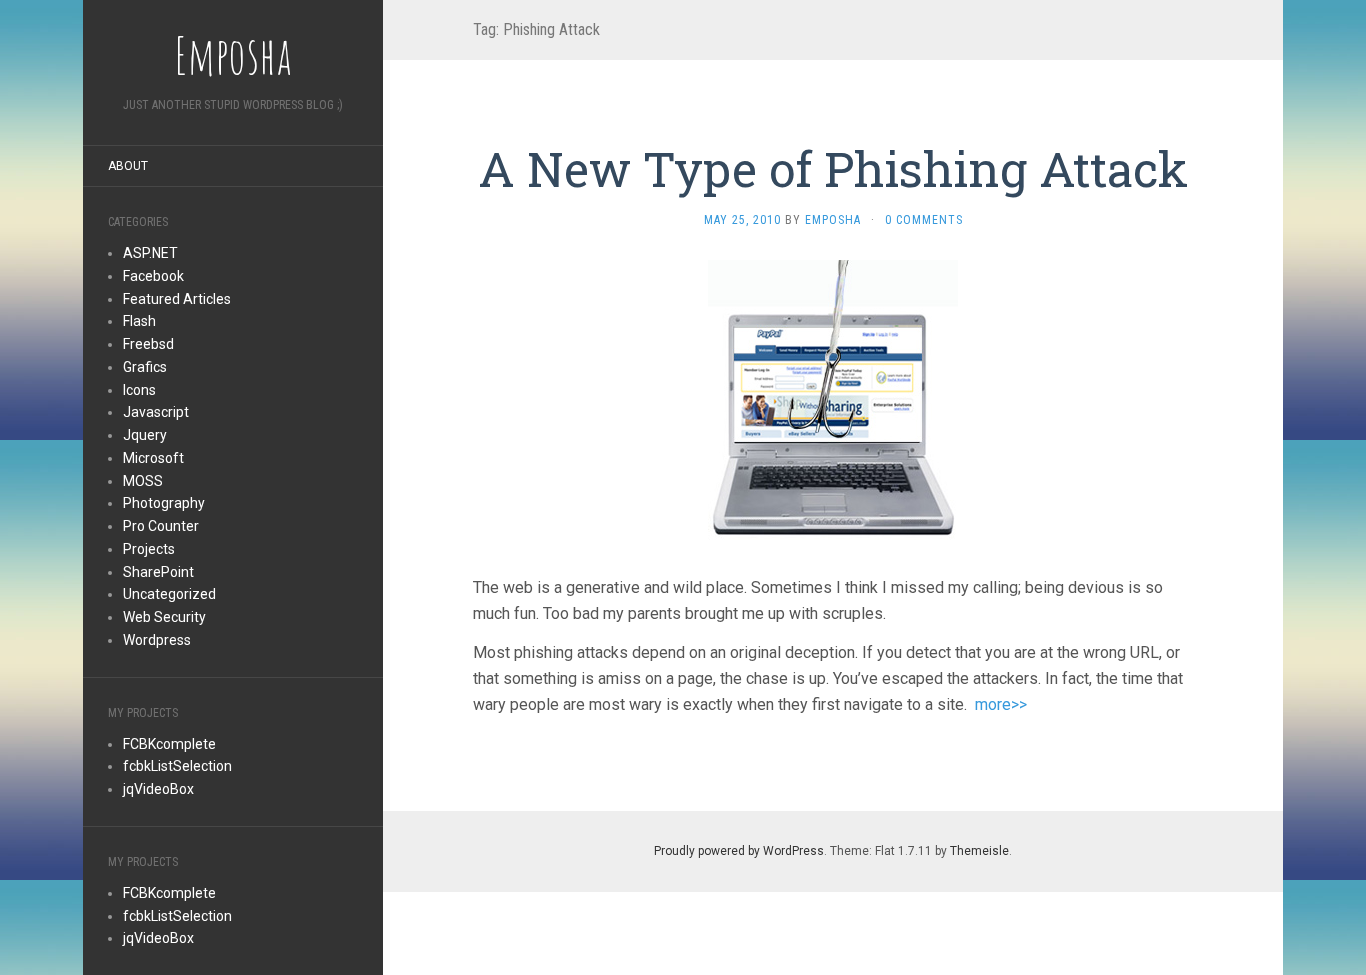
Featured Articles (177, 299)
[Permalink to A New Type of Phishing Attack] (833, 401)
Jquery (145, 435)
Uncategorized (169, 594)
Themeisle (979, 851)
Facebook (153, 276)
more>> (1001, 704)
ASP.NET (150, 253)
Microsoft (153, 458)
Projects (149, 549)
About (128, 166)
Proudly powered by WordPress (739, 851)
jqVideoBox (158, 789)
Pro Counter (161, 526)
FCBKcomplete (169, 744)
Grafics (145, 367)
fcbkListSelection (177, 766)
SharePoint (158, 572)
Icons (139, 390)
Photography (164, 503)
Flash (139, 321)
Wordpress (157, 640)
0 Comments (924, 220)
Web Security (164, 617)
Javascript (156, 412)
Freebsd (148, 344)
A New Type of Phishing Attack (833, 168)
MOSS (143, 481)
